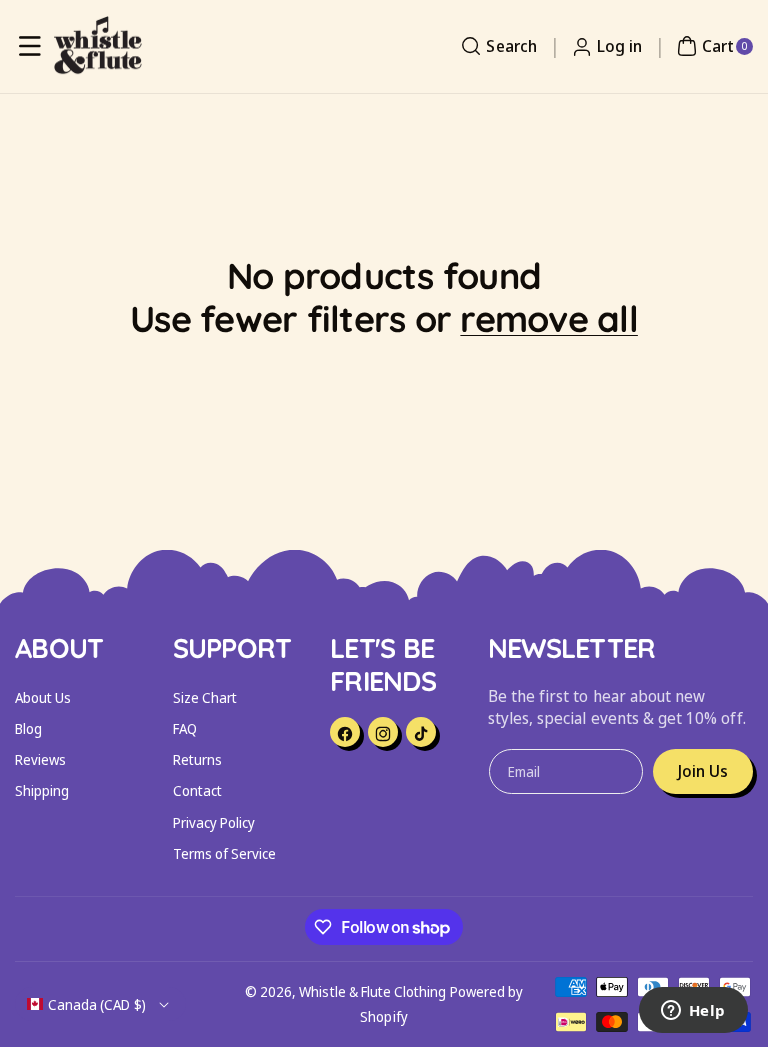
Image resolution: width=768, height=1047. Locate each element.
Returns (197, 759)
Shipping (42, 790)
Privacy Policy (214, 822)
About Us (43, 697)
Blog (28, 728)
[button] (30, 46)
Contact (197, 790)
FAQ (185, 728)
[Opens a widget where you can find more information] (693, 1012)
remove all (549, 318)
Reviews (40, 759)
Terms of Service (225, 853)
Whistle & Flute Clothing (372, 991)
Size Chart (205, 697)
